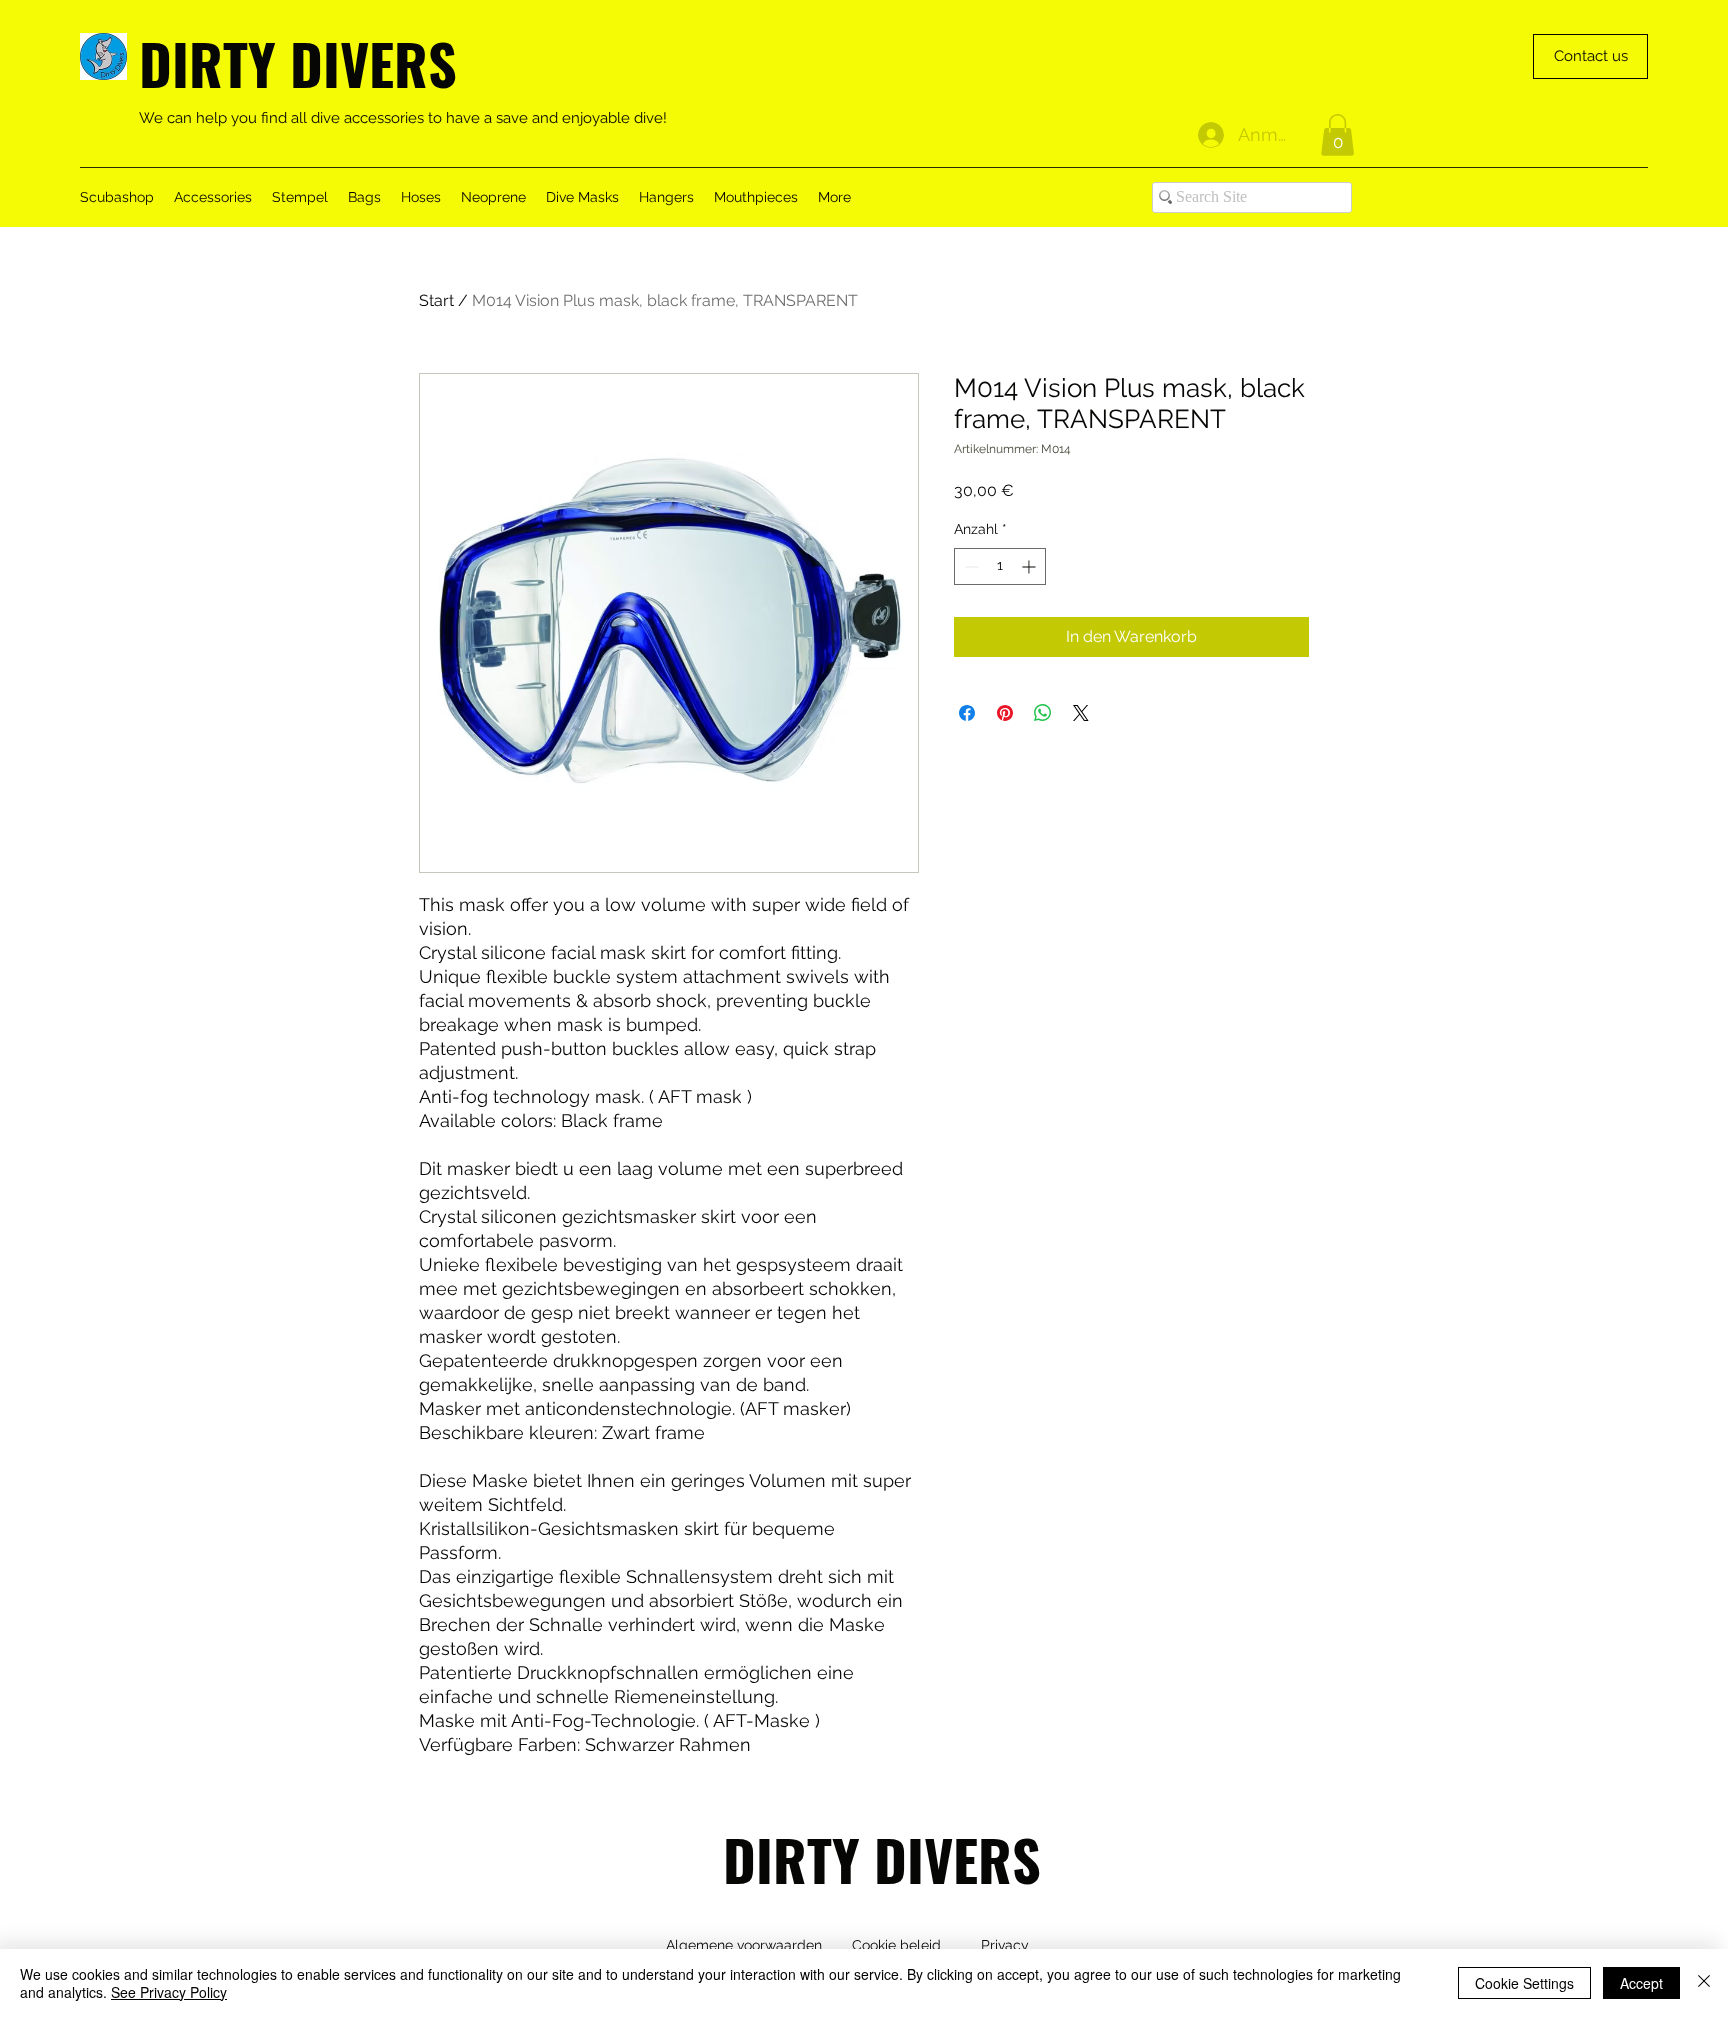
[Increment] (1030, 566)
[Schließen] (1704, 1983)
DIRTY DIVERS (298, 62)
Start (436, 300)
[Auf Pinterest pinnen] (1005, 713)
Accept (1641, 1983)
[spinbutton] (1000, 566)
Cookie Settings (1524, 1983)
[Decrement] (969, 566)
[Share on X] (1081, 713)
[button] (1337, 135)
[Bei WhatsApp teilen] (1043, 713)
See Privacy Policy (169, 1992)
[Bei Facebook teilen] (967, 713)
